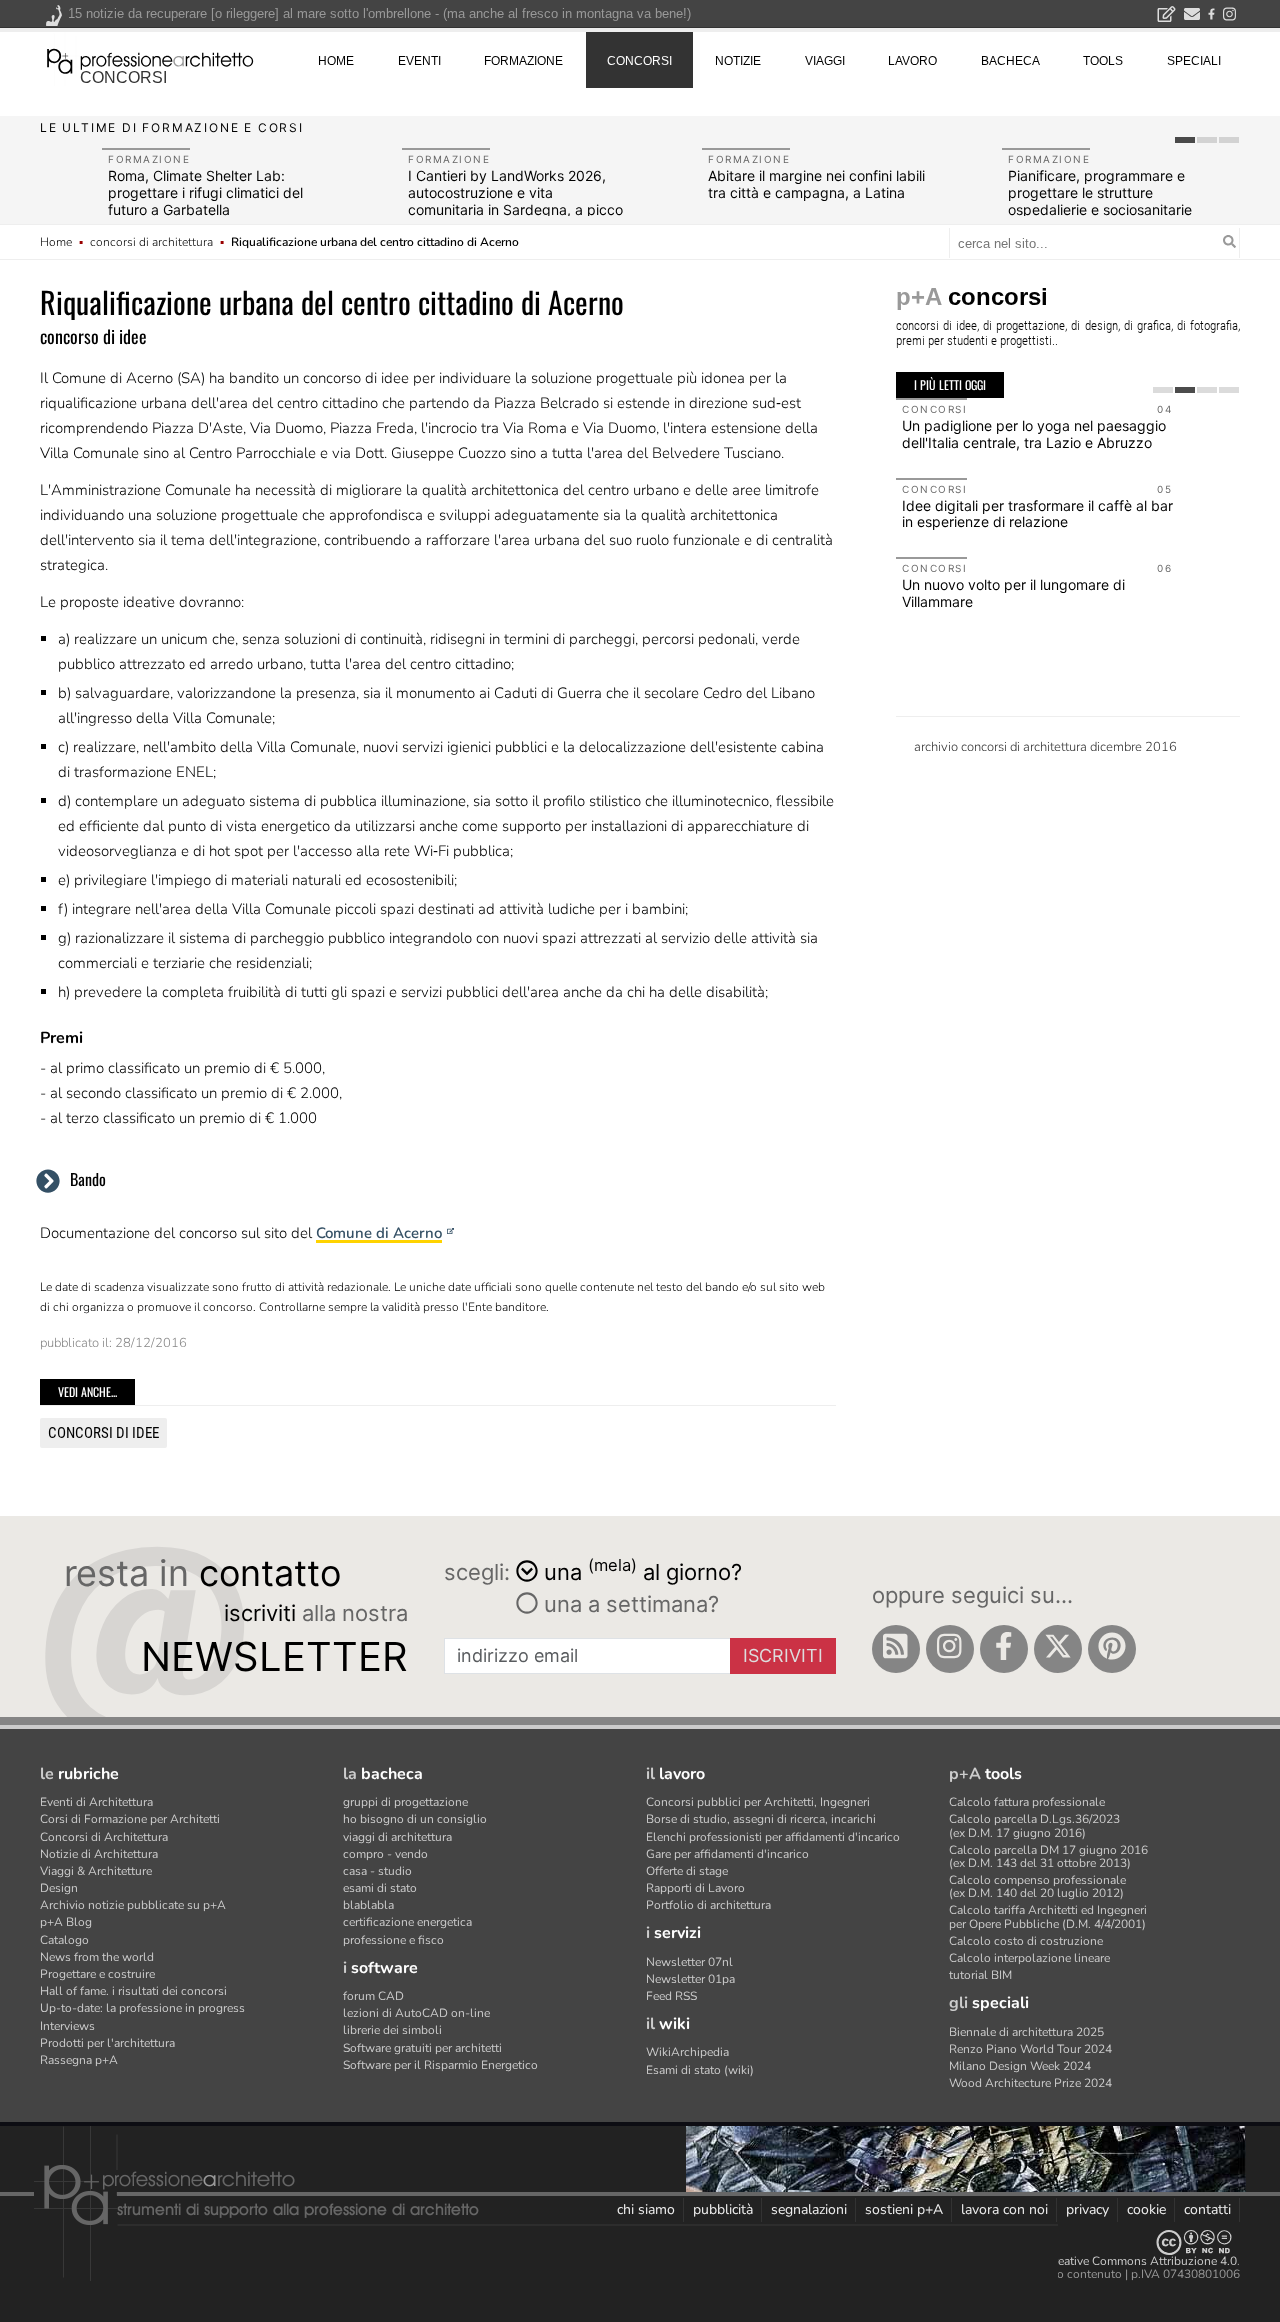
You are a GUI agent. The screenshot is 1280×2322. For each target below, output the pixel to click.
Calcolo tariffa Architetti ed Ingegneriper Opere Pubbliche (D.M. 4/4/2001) (1048, 1916)
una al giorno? (643, 1570)
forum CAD (373, 1996)
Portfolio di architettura (708, 1905)
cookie (1146, 2209)
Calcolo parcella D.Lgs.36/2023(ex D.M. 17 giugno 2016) (1034, 1825)
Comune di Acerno (379, 1233)
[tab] (1185, 140)
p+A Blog (66, 1922)
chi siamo (646, 2209)
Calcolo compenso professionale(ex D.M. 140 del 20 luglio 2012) (1037, 1886)
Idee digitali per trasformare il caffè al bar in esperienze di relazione (1037, 514)
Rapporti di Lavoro (695, 1888)
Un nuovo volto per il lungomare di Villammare (1013, 593)
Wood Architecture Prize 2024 (1030, 2083)
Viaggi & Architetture (96, 1871)
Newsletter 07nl (689, 1962)
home (336, 61)
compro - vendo (385, 1854)
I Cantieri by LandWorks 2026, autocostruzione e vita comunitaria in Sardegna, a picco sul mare (515, 200)
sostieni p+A (904, 2209)
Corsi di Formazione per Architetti (130, 1819)
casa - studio (377, 1871)
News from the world (97, 1957)
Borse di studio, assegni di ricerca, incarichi (761, 1819)
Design (59, 1888)
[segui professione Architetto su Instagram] (950, 1649)
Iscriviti (783, 1655)
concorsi (123, 77)
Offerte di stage (687, 1871)
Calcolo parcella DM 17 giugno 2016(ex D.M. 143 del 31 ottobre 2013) (1048, 1856)
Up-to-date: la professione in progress (142, 2008)
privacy (1087, 2209)
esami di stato (380, 1888)
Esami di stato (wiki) (700, 2070)
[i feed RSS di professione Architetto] (896, 1649)
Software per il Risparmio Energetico (440, 2065)
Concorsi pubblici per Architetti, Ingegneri (758, 1802)
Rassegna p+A (79, 2060)
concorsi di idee (103, 1433)
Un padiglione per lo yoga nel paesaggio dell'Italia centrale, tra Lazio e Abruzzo (1034, 434)
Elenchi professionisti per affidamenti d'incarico (773, 1837)
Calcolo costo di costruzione (1026, 1941)
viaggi (825, 61)
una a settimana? (628, 1604)
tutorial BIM (980, 1975)
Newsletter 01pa (690, 1979)
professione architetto (150, 59)
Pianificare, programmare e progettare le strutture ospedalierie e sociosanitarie (1100, 192)
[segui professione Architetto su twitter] (1058, 1649)
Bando (88, 1179)
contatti (1207, 2209)
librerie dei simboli (392, 2030)
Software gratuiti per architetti (422, 2048)
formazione (523, 61)
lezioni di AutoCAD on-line (416, 2013)
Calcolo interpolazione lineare (1029, 1958)
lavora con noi (1004, 2209)
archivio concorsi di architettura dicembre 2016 (1045, 747)
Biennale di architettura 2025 (1026, 2032)
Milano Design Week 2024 (1020, 2066)
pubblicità (723, 2209)
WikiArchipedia (687, 2052)
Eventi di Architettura (96, 1802)
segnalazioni (809, 2209)
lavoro (912, 61)
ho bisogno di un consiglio (415, 1819)
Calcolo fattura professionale (1027, 1802)
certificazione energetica (407, 1922)
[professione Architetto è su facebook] (1004, 1649)
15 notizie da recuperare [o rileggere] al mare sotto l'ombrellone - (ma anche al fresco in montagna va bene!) (379, 13)
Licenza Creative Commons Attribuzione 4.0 (1119, 2261)
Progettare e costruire (97, 1974)
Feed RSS (671, 1996)
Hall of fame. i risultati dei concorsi (133, 1991)
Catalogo (64, 1940)
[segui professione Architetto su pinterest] (1112, 1649)
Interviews (67, 2026)
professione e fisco (393, 1940)
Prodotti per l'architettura (107, 2043)
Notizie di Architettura (99, 1854)
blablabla (368, 1905)
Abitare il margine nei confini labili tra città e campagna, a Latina (816, 184)
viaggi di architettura (397, 1837)
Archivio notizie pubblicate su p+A (133, 1905)
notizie (738, 61)
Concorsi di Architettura (104, 1837)
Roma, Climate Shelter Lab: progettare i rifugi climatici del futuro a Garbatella (205, 192)
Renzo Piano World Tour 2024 (1030, 2049)
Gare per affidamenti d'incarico (727, 1854)
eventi (419, 61)
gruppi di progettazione (405, 1802)
